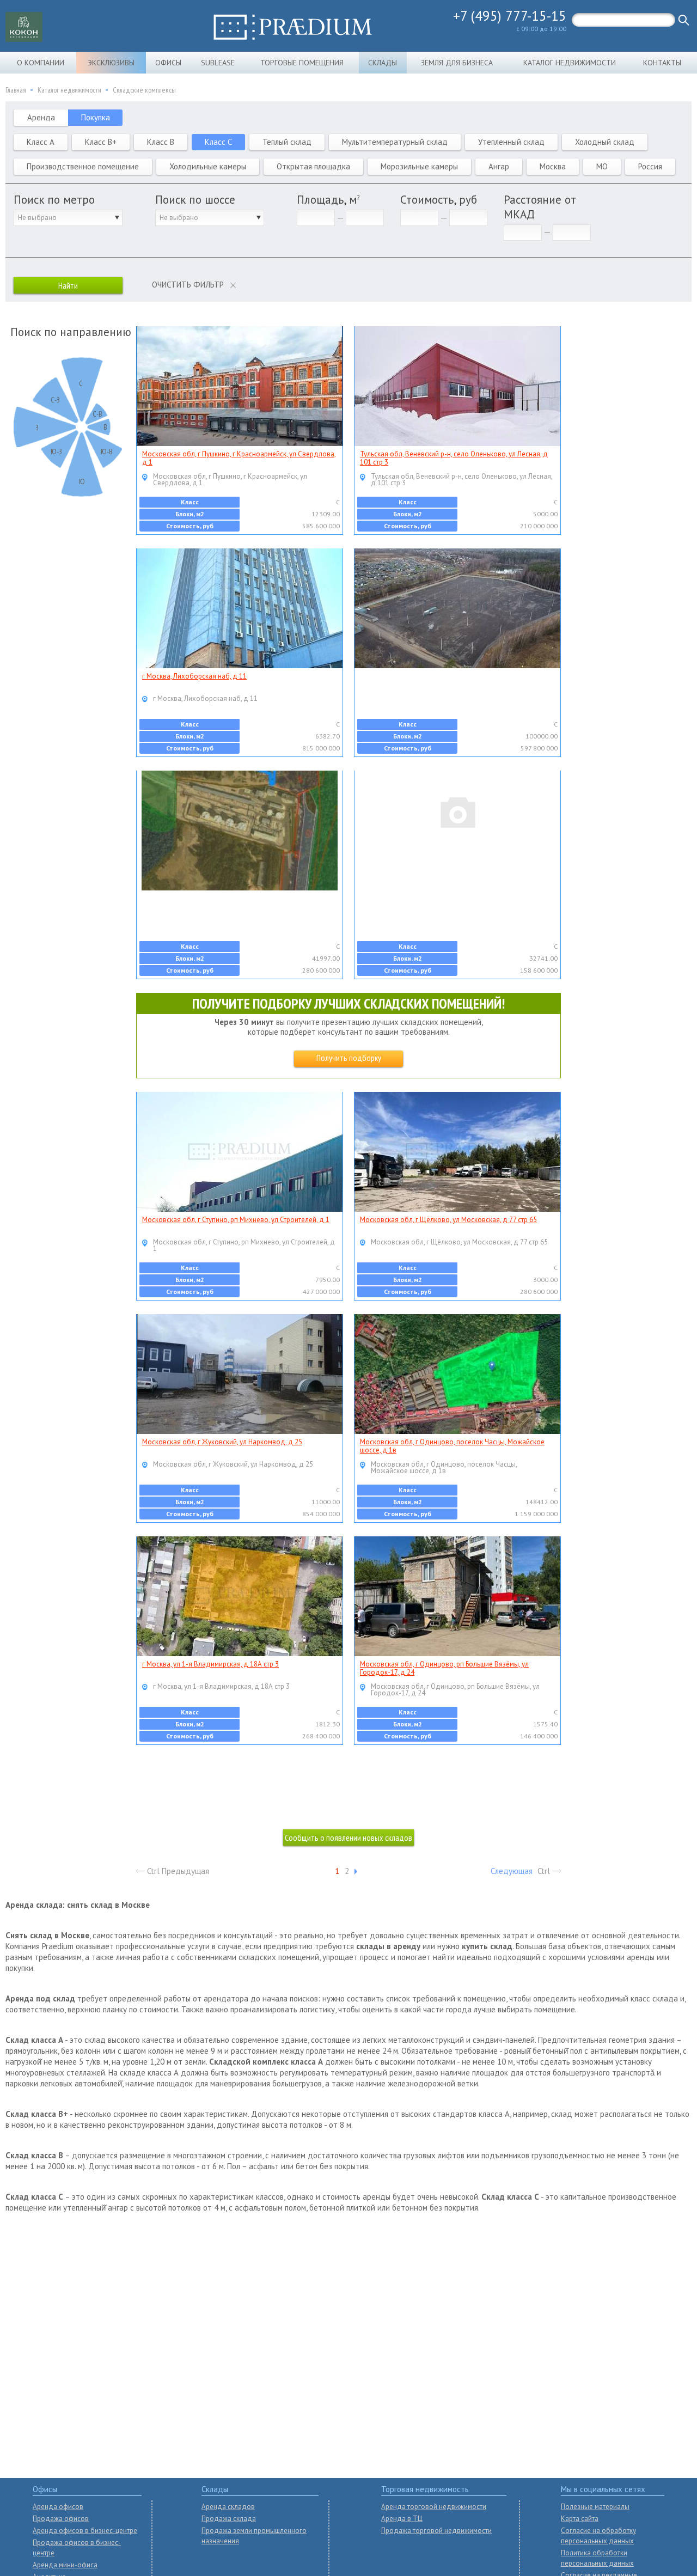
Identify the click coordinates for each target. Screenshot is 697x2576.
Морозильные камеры (419, 166)
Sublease (218, 63)
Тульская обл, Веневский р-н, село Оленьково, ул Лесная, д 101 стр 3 (454, 458)
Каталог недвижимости (570, 63)
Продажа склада (229, 2519)
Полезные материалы (595, 2507)
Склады (383, 63)
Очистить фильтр (188, 285)
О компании (41, 63)
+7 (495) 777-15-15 (510, 16)
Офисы (168, 63)
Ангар (499, 166)
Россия (650, 166)
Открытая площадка (313, 166)
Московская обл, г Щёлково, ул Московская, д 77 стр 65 (448, 1220)
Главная (16, 90)
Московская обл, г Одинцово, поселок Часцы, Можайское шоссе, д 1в (452, 1446)
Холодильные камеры (208, 166)
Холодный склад (605, 142)
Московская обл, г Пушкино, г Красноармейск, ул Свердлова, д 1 (239, 458)
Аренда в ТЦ (402, 2519)
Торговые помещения (302, 63)
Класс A (41, 142)
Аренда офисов (58, 2507)
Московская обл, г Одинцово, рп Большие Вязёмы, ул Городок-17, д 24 (444, 1668)
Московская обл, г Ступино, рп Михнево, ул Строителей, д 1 (236, 1220)
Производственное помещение (83, 166)
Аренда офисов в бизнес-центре (85, 2531)
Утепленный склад (511, 142)
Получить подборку (349, 1058)
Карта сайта (580, 2519)
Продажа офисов (61, 2519)
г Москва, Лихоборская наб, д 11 (194, 676)
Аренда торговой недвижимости (434, 2507)
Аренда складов (228, 2507)
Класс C (218, 142)
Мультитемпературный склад (395, 142)
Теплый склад (287, 142)
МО (602, 166)
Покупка (96, 117)
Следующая (512, 1871)
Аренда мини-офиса (65, 2565)
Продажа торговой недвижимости (436, 2531)
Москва (553, 166)
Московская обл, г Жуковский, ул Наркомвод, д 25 (222, 1442)
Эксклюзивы (111, 63)
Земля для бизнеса (457, 63)
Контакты (662, 63)
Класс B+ (101, 142)
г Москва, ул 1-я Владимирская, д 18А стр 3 (210, 1664)
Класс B (161, 142)
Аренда (41, 117)
